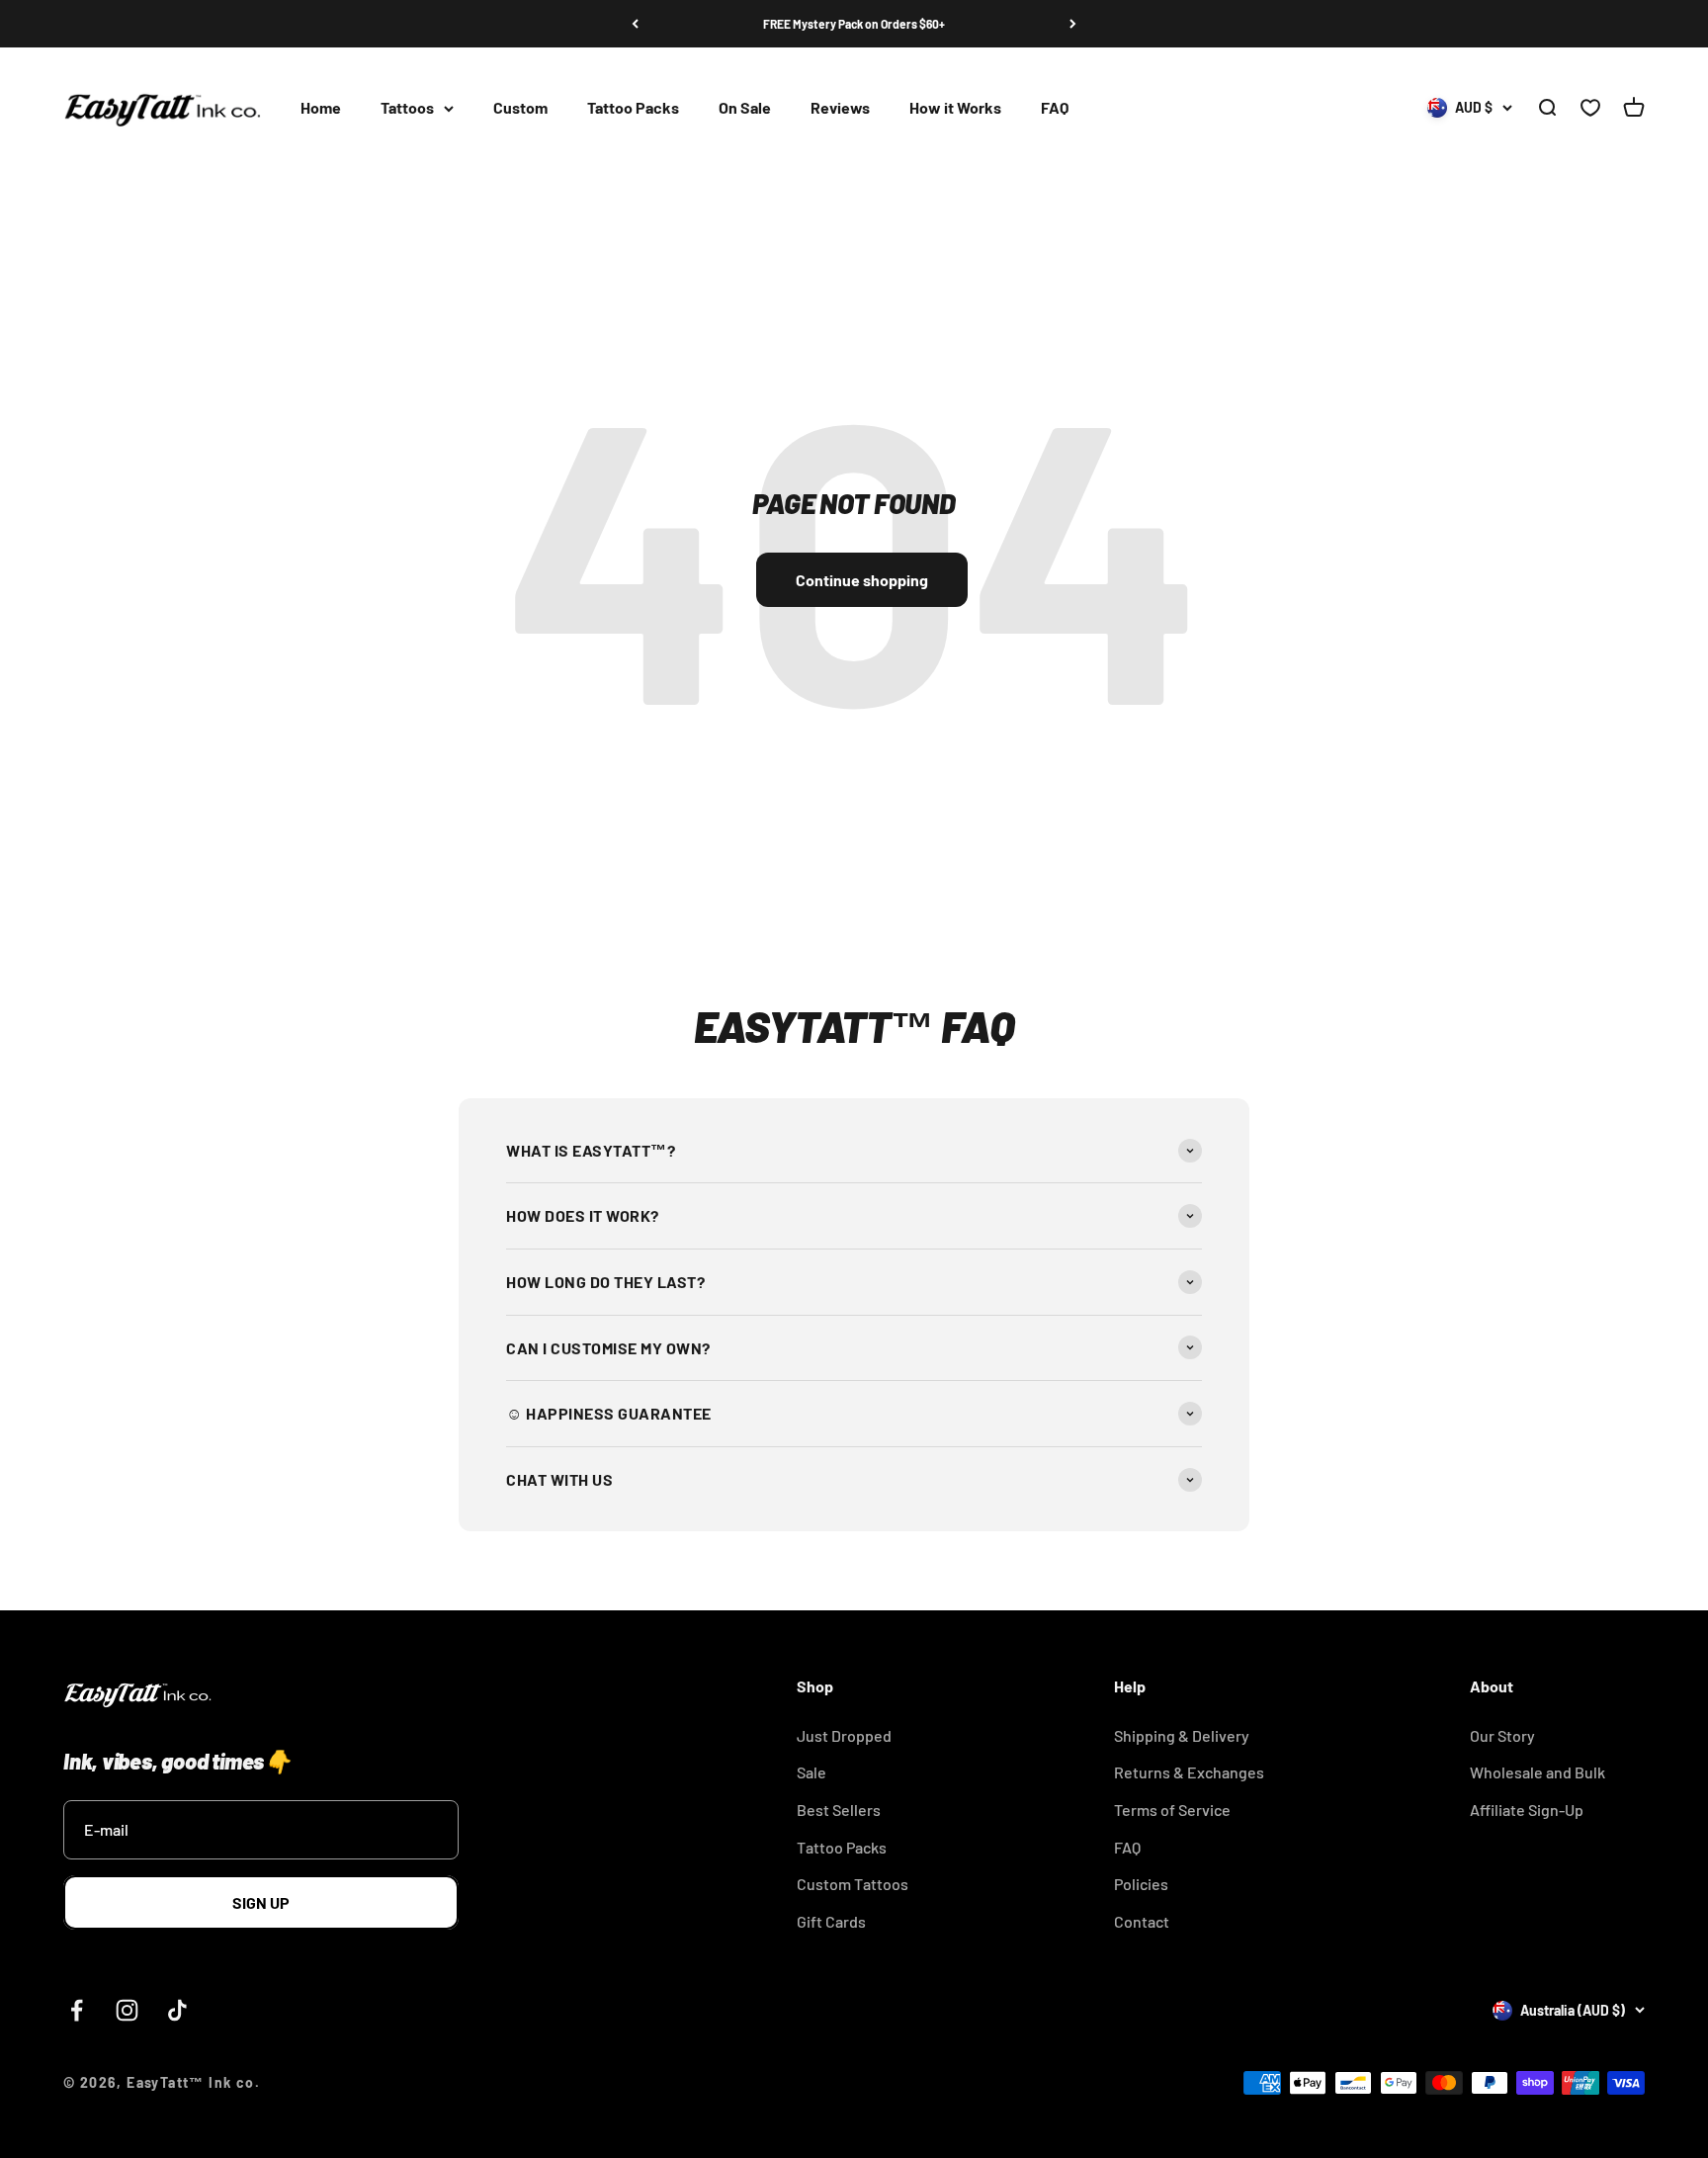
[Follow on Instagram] (127, 2010)
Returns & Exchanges (1189, 1772)
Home (321, 108)
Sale (811, 1772)
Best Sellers (839, 1810)
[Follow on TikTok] (177, 2010)
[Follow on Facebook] (77, 2010)
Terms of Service (1172, 1810)
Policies (1141, 1884)
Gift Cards (831, 1921)
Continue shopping (862, 580)
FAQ (1055, 108)
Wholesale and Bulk (1537, 1772)
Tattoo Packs (633, 108)
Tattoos (407, 108)
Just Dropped (844, 1735)
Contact (1142, 1921)
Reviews (840, 108)
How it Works (955, 108)
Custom (520, 108)
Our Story (1502, 1735)
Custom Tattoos (853, 1884)
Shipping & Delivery (1182, 1735)
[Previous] (635, 24)
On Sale (745, 108)
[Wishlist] (1590, 109)
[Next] (1073, 24)
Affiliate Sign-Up (1527, 1810)
